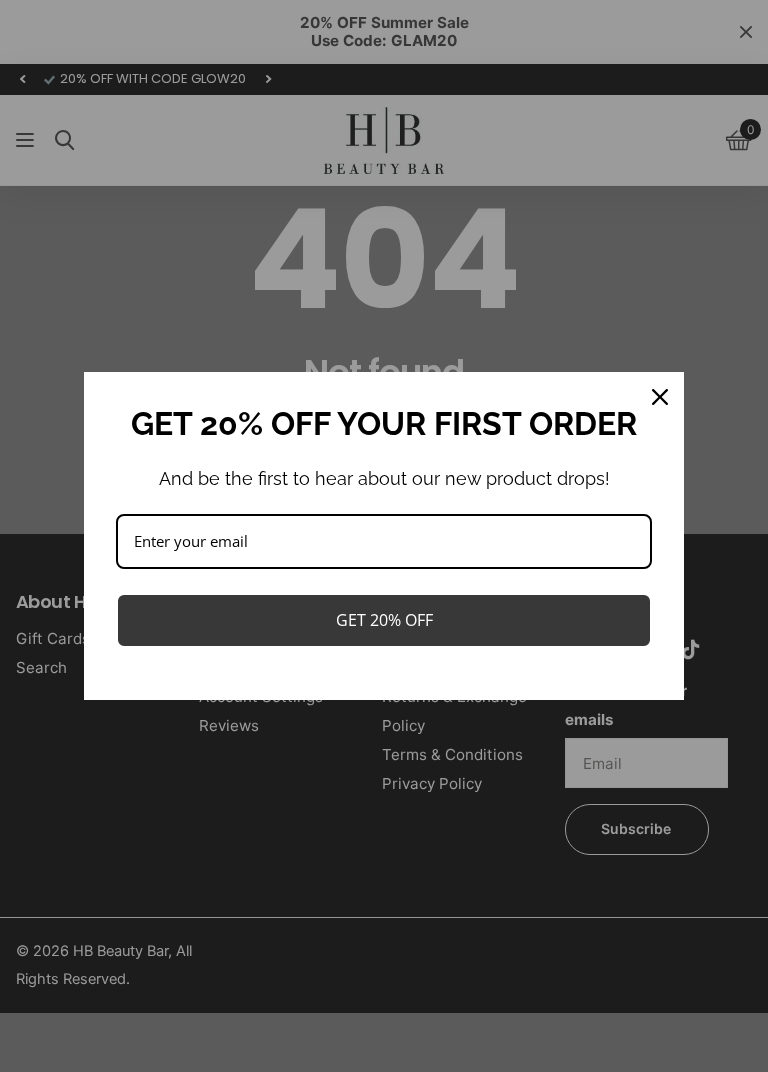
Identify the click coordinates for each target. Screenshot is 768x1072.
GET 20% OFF (384, 620)
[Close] (660, 397)
